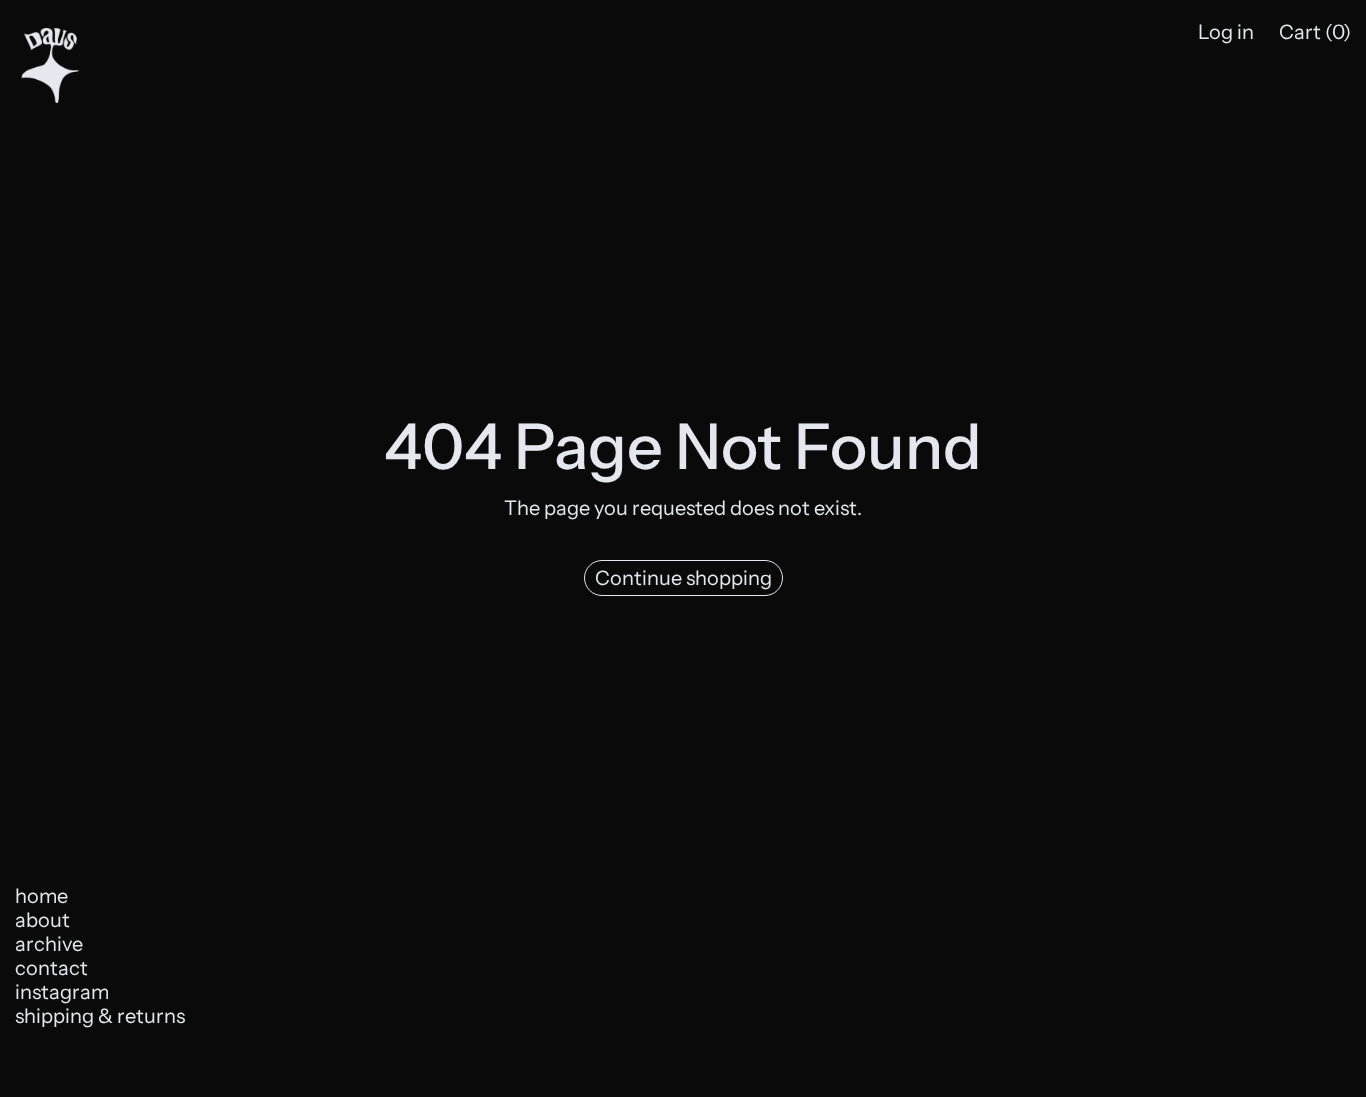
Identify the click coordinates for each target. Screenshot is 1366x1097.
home (41, 896)
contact (51, 968)
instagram (62, 992)
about (42, 920)
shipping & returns (100, 1016)
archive (49, 944)
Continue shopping (683, 578)
